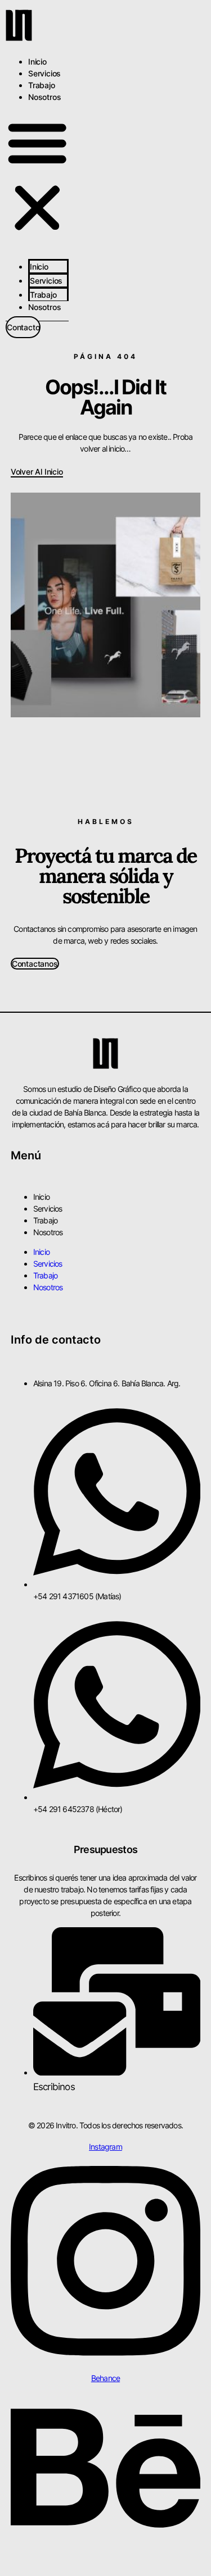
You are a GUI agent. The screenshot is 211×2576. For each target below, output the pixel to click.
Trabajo (42, 85)
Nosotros (44, 97)
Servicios (44, 73)
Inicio (37, 62)
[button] (37, 177)
